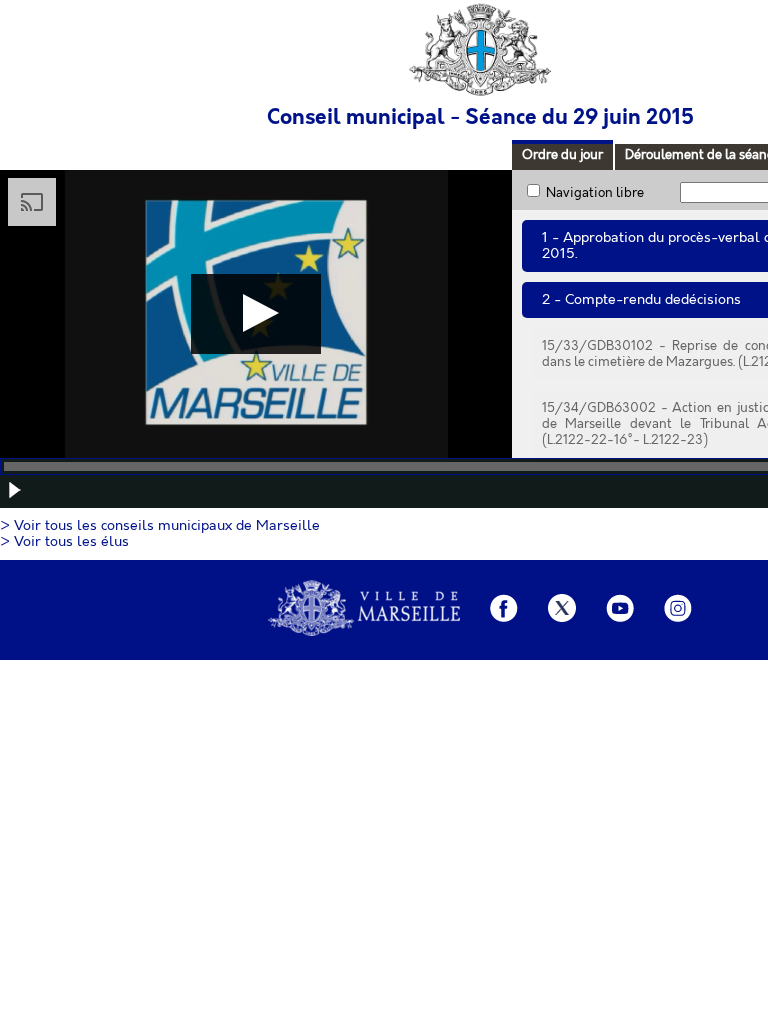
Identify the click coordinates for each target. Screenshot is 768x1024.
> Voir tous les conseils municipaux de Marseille (160, 526)
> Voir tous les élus (64, 542)
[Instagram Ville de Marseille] (678, 610)
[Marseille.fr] (364, 610)
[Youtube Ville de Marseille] (620, 610)
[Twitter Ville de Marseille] (562, 610)
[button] (15, 490)
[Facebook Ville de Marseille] (504, 610)
